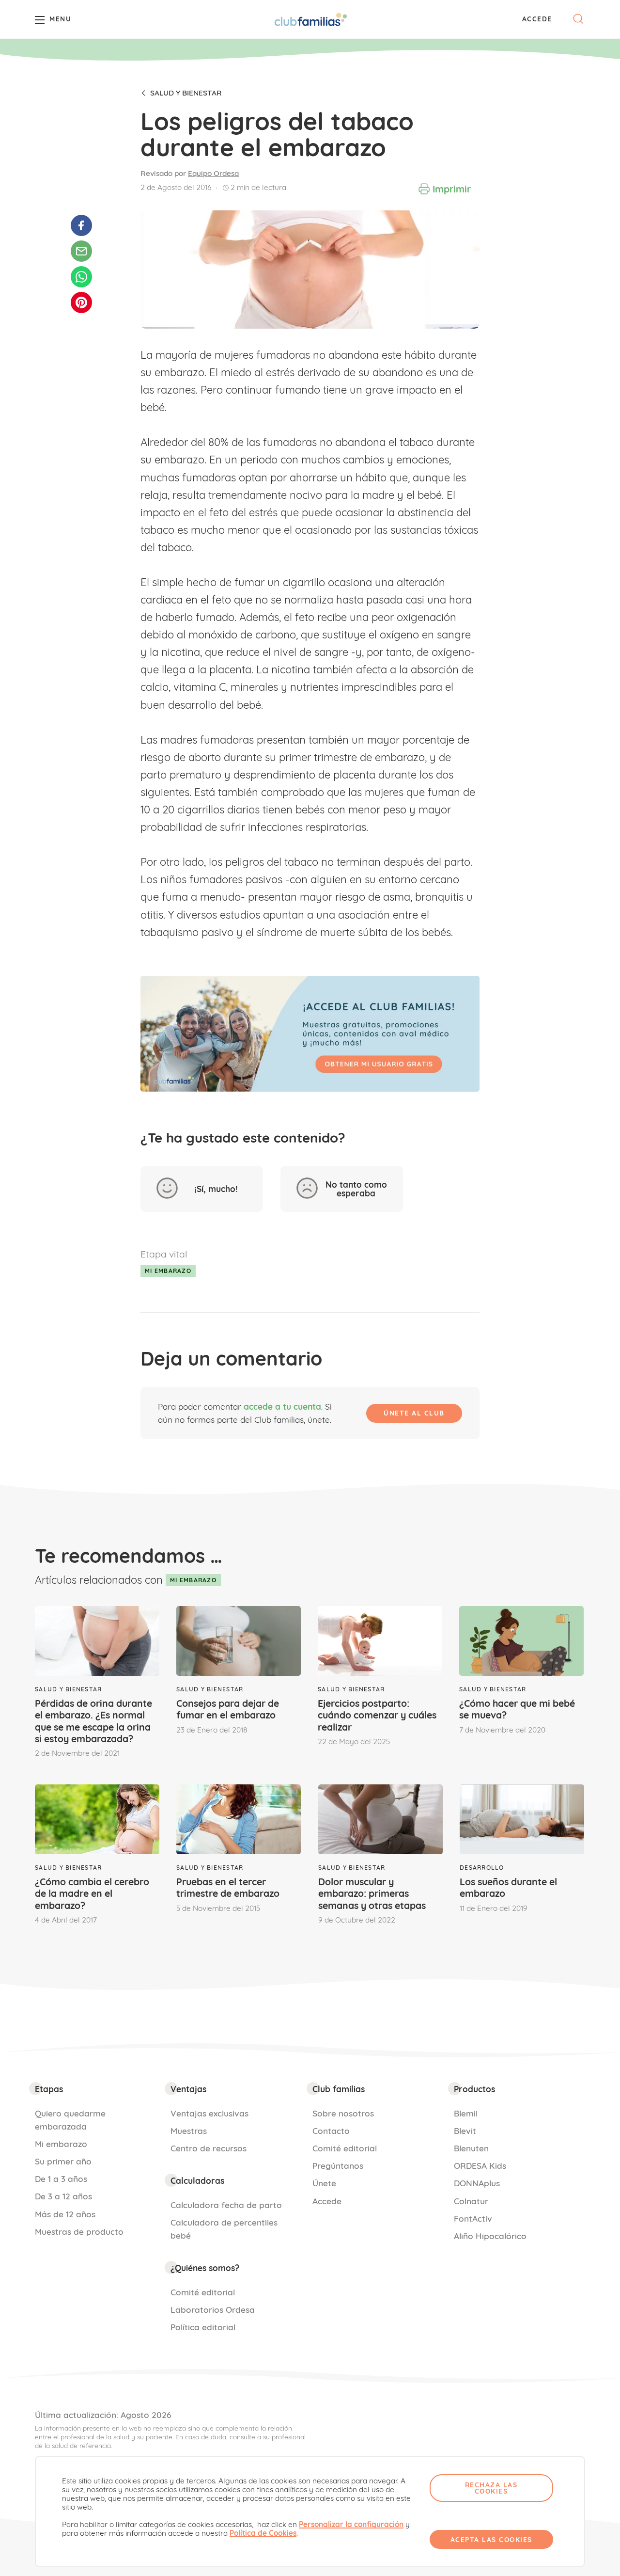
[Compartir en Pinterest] (81, 302)
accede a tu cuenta (282, 1407)
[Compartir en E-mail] (81, 251)
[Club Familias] (311, 19)
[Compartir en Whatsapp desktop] (81, 277)
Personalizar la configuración (351, 2525)
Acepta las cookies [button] (491, 2539)
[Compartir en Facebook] (81, 225)
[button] (537, 19)
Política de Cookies (263, 2533)
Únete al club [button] (414, 1413)
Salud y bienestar (186, 93)
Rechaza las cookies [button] (491, 2488)
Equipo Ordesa (213, 173)
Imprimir (452, 189)
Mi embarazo (168, 1271)
